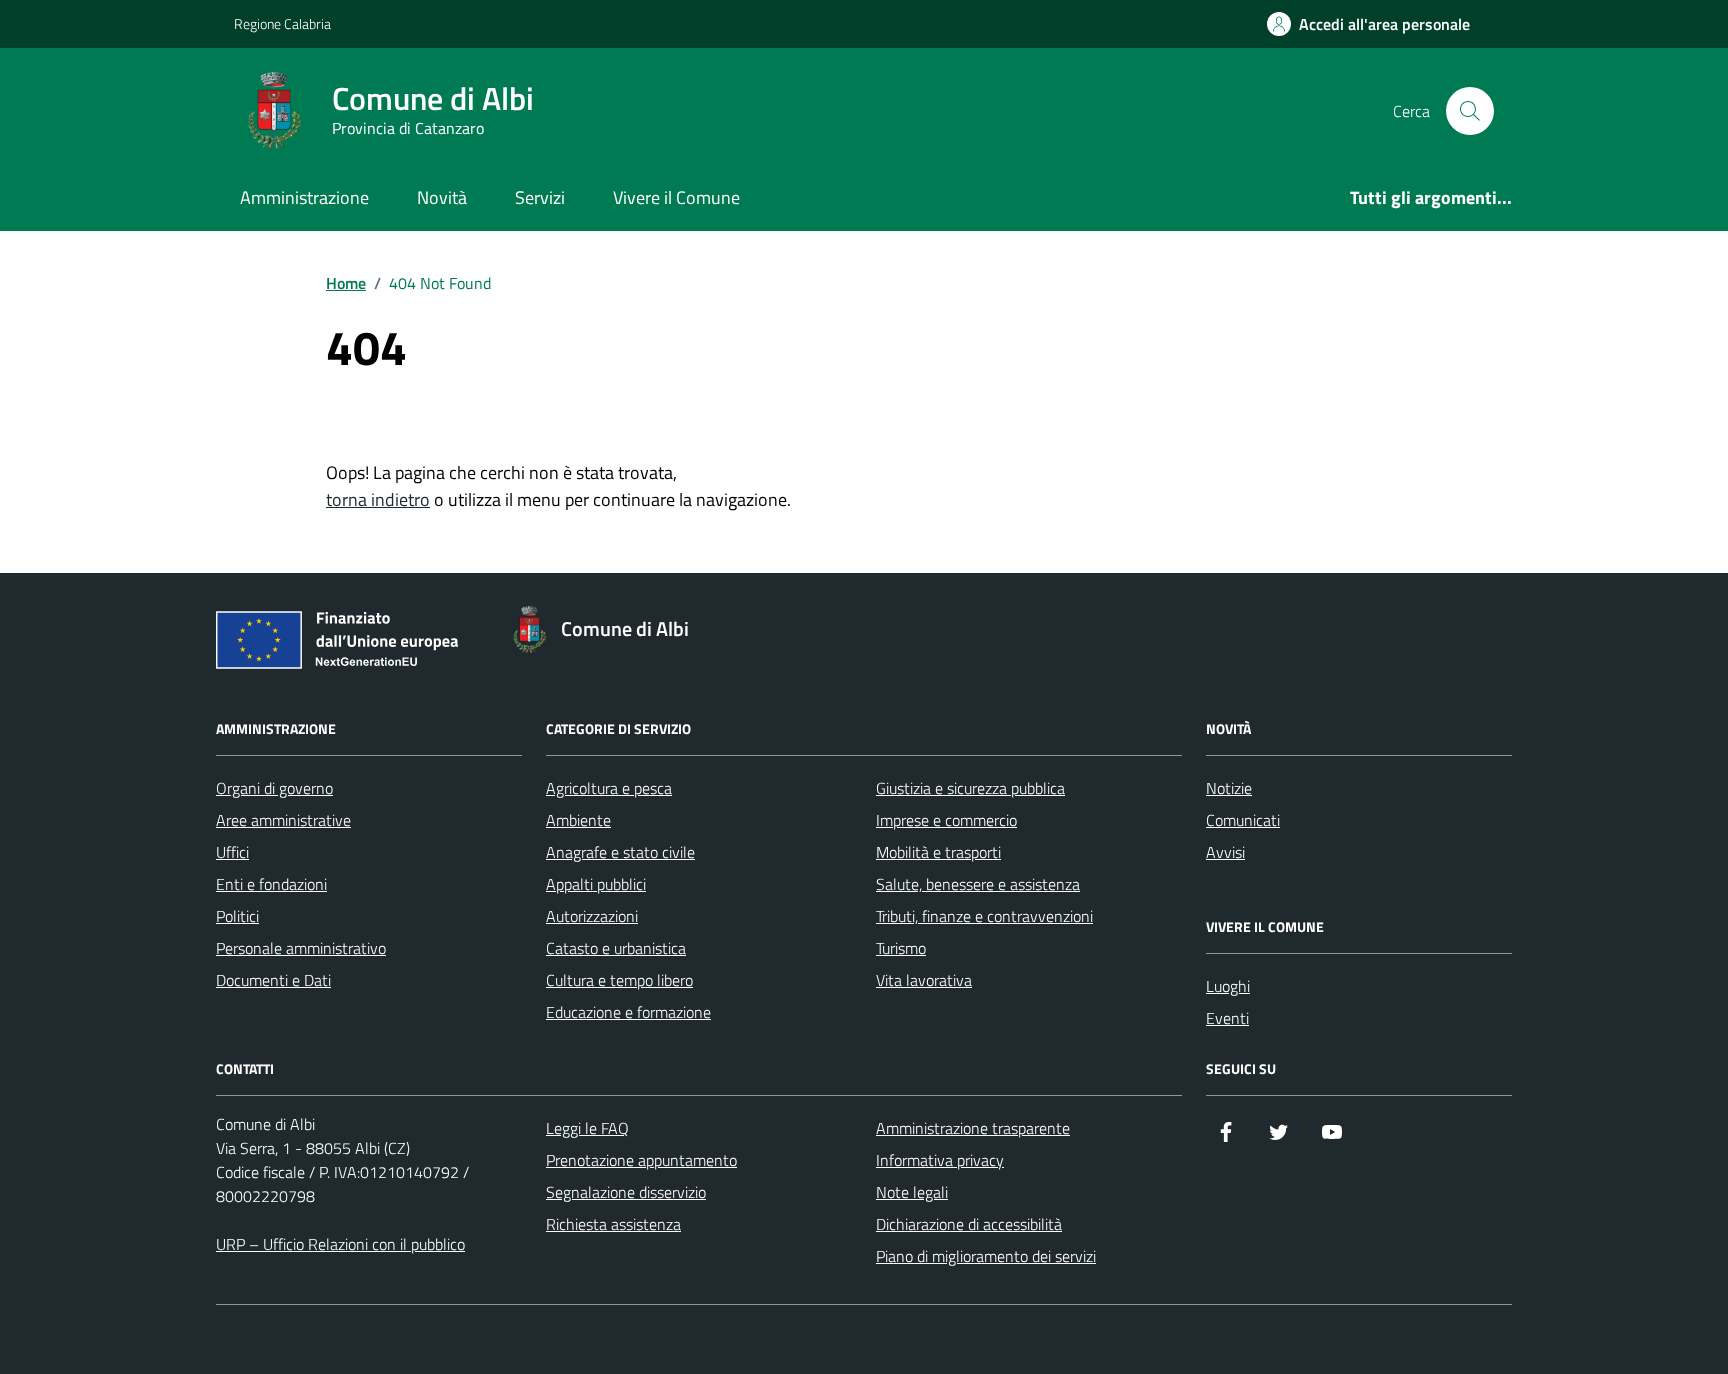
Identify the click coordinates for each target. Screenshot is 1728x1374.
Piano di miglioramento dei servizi (986, 1256)
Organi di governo (274, 788)
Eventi (1227, 1018)
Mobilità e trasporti (938, 852)
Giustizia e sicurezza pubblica (970, 788)
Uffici (232, 852)
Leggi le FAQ (587, 1128)
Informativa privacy (940, 1160)
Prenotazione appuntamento (641, 1160)
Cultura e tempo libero (619, 980)
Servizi (540, 197)
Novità (442, 197)
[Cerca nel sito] (1470, 111)
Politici (237, 916)
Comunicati (1243, 820)
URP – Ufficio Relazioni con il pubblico (340, 1244)
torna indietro (378, 499)
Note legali (912, 1192)
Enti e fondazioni (271, 884)
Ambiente (578, 820)
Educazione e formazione (628, 1012)
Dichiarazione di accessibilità (969, 1224)
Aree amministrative (283, 820)
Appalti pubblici (596, 884)
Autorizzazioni (592, 916)
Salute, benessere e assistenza (978, 884)
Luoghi (1228, 986)
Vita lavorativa (924, 980)
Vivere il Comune (676, 197)
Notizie (1229, 788)
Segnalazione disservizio (626, 1192)
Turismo (901, 948)
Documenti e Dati (273, 980)
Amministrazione (304, 197)
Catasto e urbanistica (616, 948)
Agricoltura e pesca (609, 788)
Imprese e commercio (946, 820)
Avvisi (1225, 852)
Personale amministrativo (301, 948)
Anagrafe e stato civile (620, 852)
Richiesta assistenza (613, 1224)
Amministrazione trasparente (973, 1128)
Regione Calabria (282, 23)
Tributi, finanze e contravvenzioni (984, 916)
